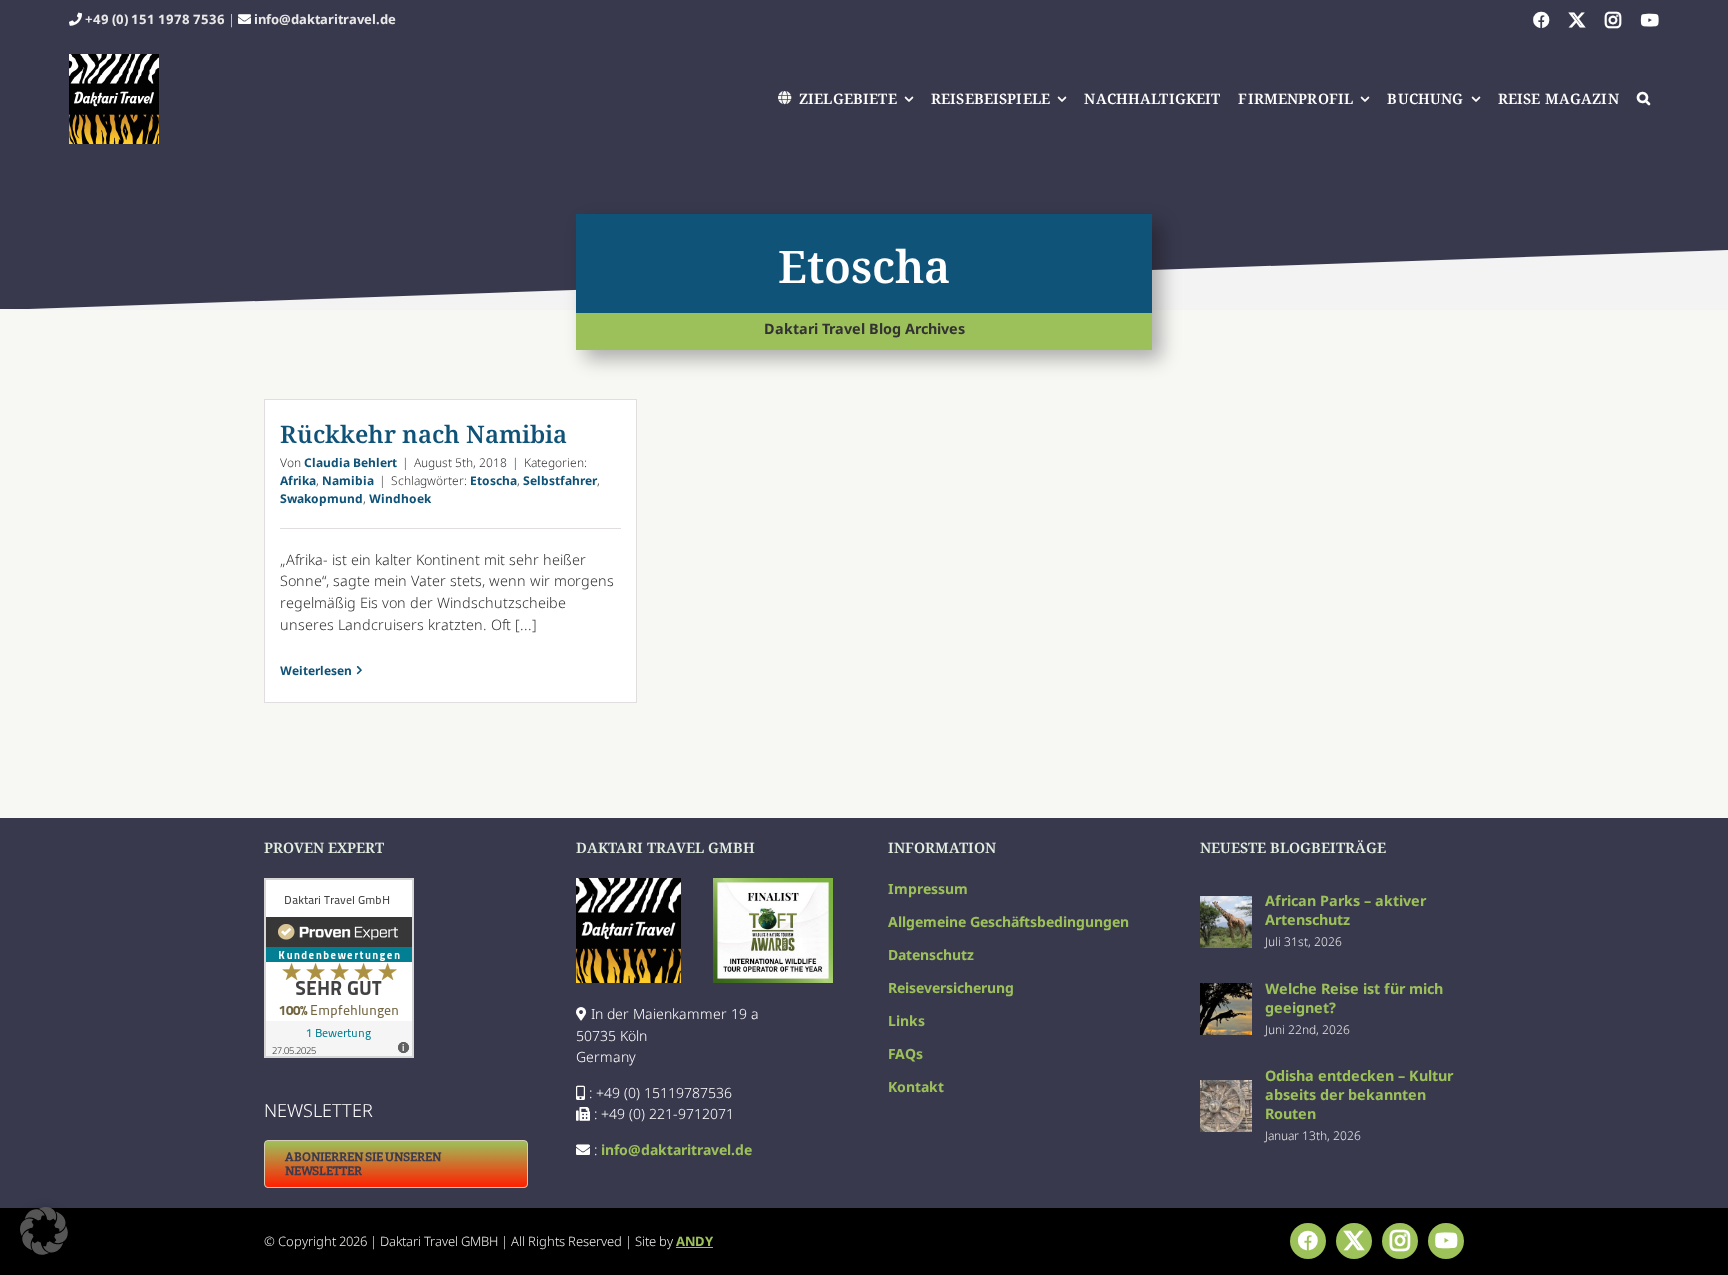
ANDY (694, 1241)
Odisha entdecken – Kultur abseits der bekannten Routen (1359, 1094)
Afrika (298, 480)
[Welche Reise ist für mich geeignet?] (1226, 993)
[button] (1645, 99)
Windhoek (400, 498)
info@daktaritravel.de (325, 19)
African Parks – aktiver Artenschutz (1345, 910)
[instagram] (1613, 20)
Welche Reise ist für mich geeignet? (1354, 998)
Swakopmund (321, 498)
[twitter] (1577, 20)
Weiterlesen (316, 670)
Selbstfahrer (560, 480)
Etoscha (493, 480)
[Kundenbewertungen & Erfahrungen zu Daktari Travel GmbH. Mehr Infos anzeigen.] (396, 968)
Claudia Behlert (350, 462)
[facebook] (1541, 20)
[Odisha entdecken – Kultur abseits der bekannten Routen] (1226, 1090)
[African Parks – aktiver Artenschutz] (1226, 906)
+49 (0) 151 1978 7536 (155, 19)
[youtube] (1650, 20)
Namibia (348, 480)
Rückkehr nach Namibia (423, 433)
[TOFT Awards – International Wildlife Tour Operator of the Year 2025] (773, 884)
